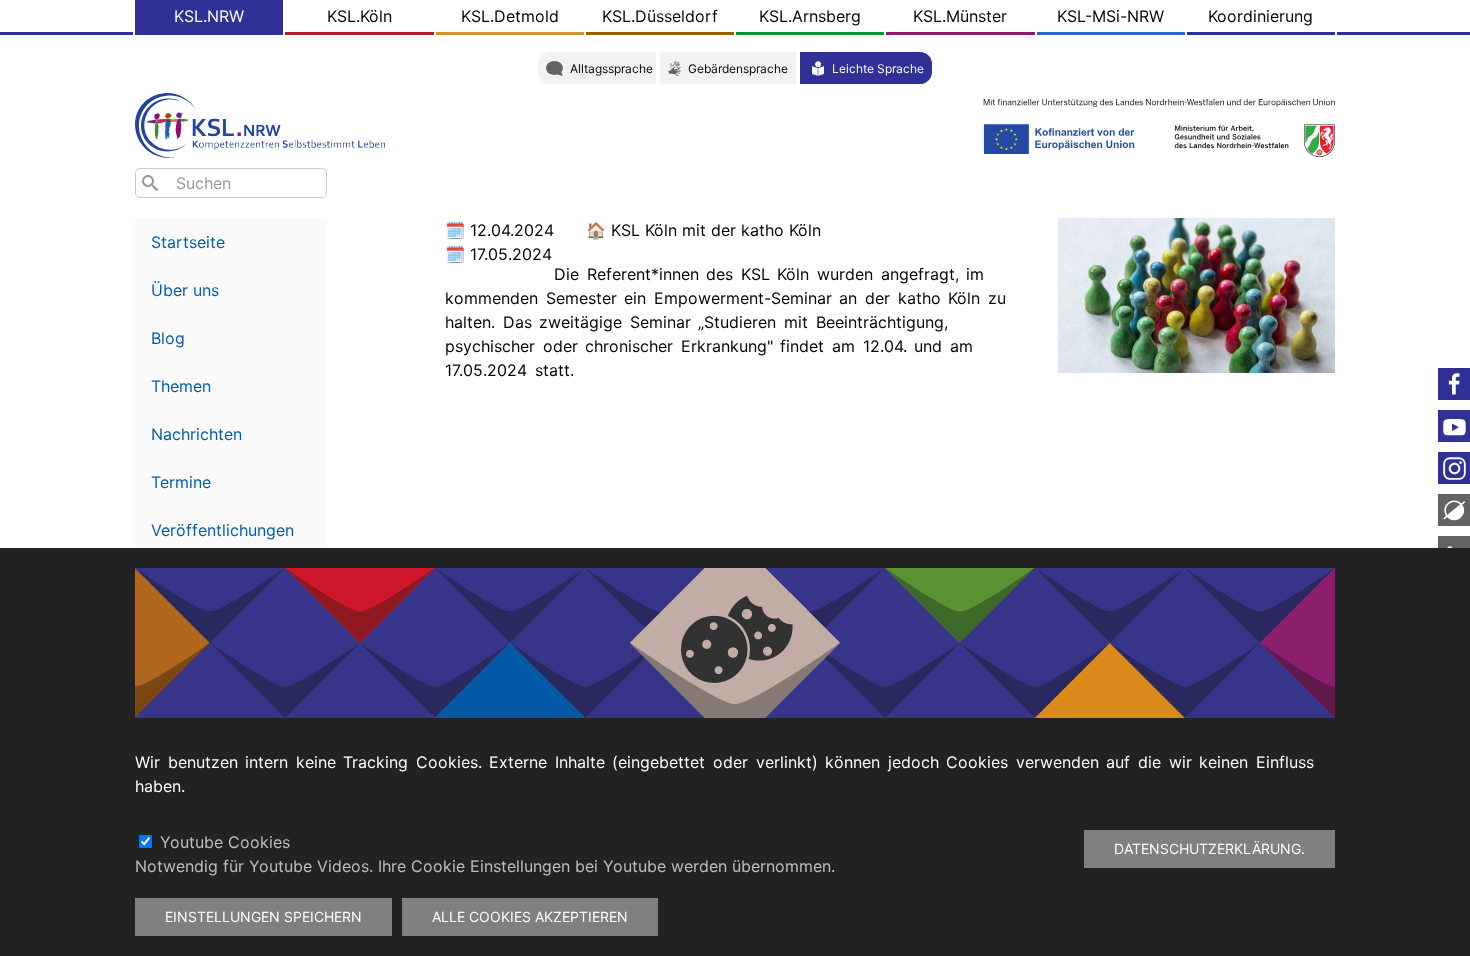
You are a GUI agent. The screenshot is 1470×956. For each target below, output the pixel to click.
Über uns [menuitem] (185, 290)
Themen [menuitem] (181, 386)
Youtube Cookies (225, 842)
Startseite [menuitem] (188, 242)
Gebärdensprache (738, 68)
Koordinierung (1260, 16)
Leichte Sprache (878, 68)
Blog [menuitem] (168, 338)
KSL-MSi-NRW (1110, 16)
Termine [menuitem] (181, 482)
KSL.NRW (209, 16)
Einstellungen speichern (263, 916)
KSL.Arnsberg (810, 16)
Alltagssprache (611, 68)
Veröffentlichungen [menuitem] (222, 530)
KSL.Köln (359, 16)
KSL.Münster (960, 16)
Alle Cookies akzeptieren (530, 916)
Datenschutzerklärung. (1209, 848)
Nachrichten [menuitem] (196, 434)
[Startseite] (265, 123)
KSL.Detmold (510, 16)
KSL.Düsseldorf (660, 16)
